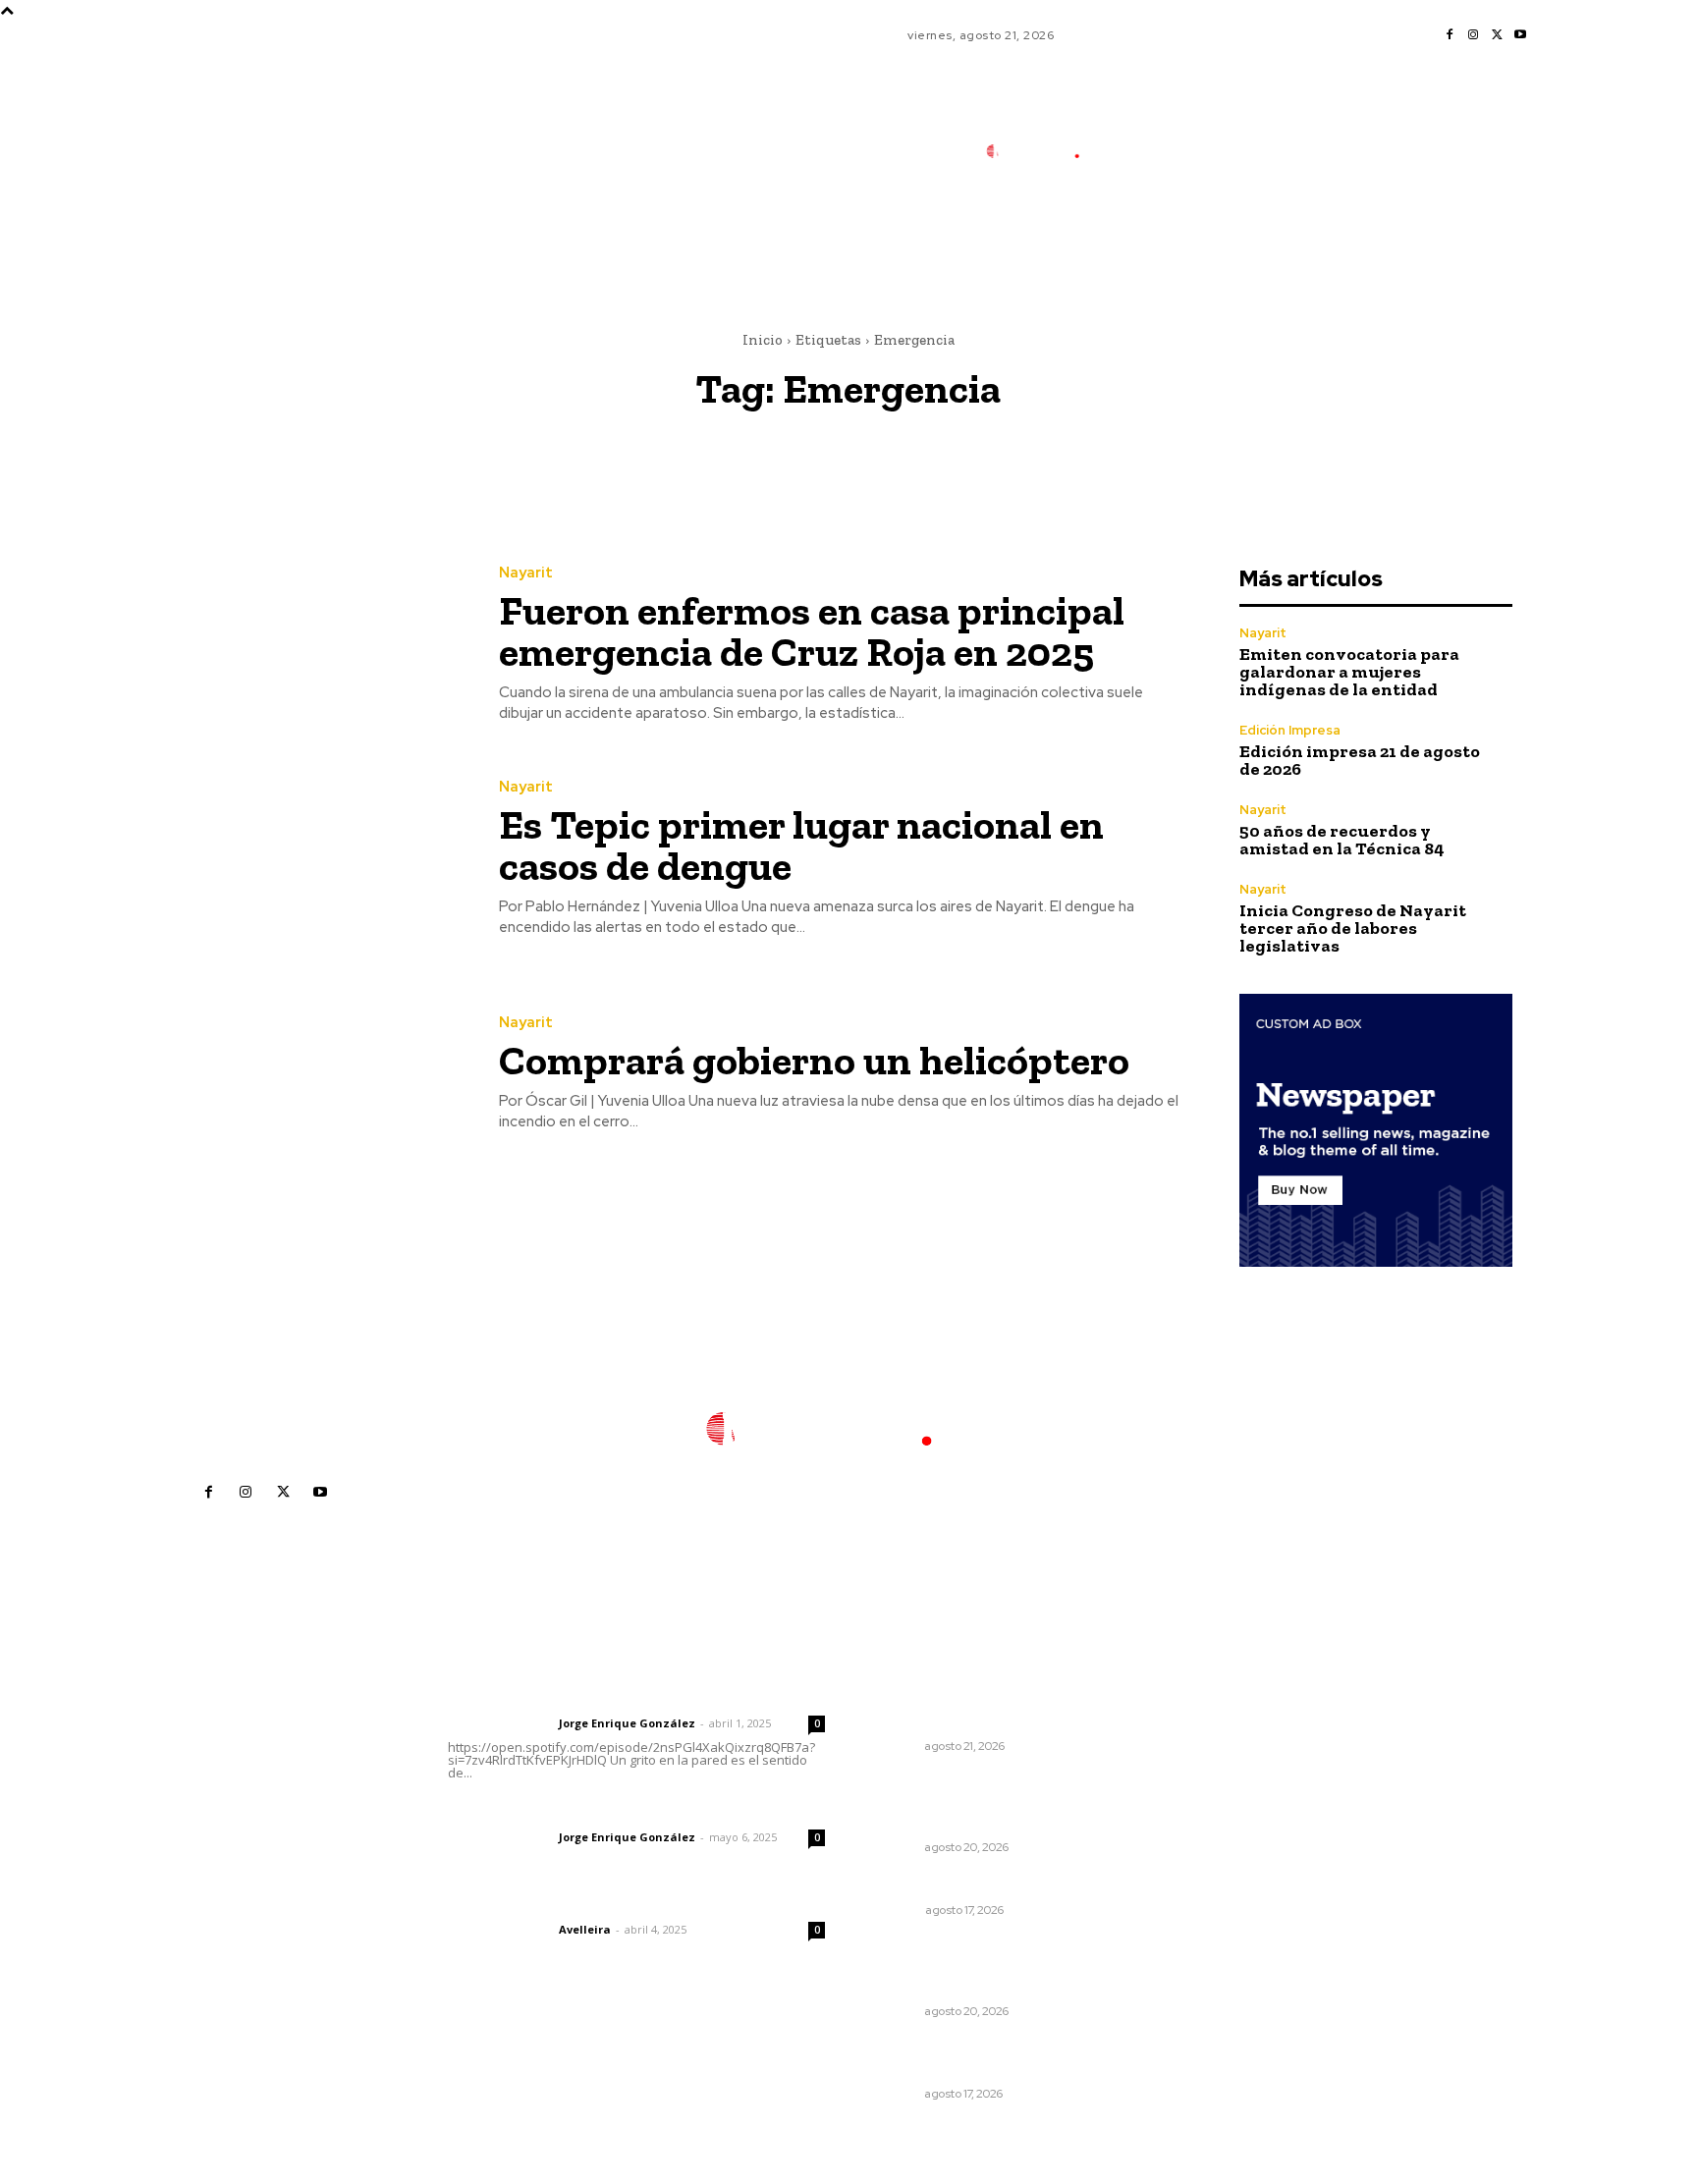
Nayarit (526, 573)
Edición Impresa (1290, 730)
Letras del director (499, 1723)
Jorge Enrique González (627, 1723)
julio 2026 (1198, 1758)
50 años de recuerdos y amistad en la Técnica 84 (1342, 840)
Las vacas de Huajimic (550, 1811)
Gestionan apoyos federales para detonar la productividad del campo (979, 1700)
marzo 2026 (1205, 1876)
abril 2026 (1199, 1847)
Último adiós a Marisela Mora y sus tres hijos (979, 2057)
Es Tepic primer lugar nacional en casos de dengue (801, 845)
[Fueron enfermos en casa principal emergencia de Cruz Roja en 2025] (317, 645)
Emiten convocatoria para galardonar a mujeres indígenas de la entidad (1349, 672)
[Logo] (1044, 152)
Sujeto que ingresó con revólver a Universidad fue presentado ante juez (985, 1966)
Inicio (763, 340)
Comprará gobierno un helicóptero (814, 1060)
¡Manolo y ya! (917, 1884)
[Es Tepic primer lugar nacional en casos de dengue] (317, 860)
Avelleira (585, 1929)
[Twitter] (1497, 35)
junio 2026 (1200, 1788)
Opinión (896, 1910)
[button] (1172, 239)
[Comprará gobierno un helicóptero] (317, 1074)
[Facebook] (1450, 35)
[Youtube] (1520, 35)
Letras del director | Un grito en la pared (627, 1697)
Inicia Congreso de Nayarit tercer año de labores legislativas (1353, 928)
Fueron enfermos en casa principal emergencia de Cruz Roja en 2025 (812, 631)
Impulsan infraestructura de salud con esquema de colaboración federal (972, 1802)
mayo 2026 (1203, 1817)
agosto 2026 (1207, 1729)
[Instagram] (1473, 35)
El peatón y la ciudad (542, 1903)
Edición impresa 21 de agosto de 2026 (1360, 760)
